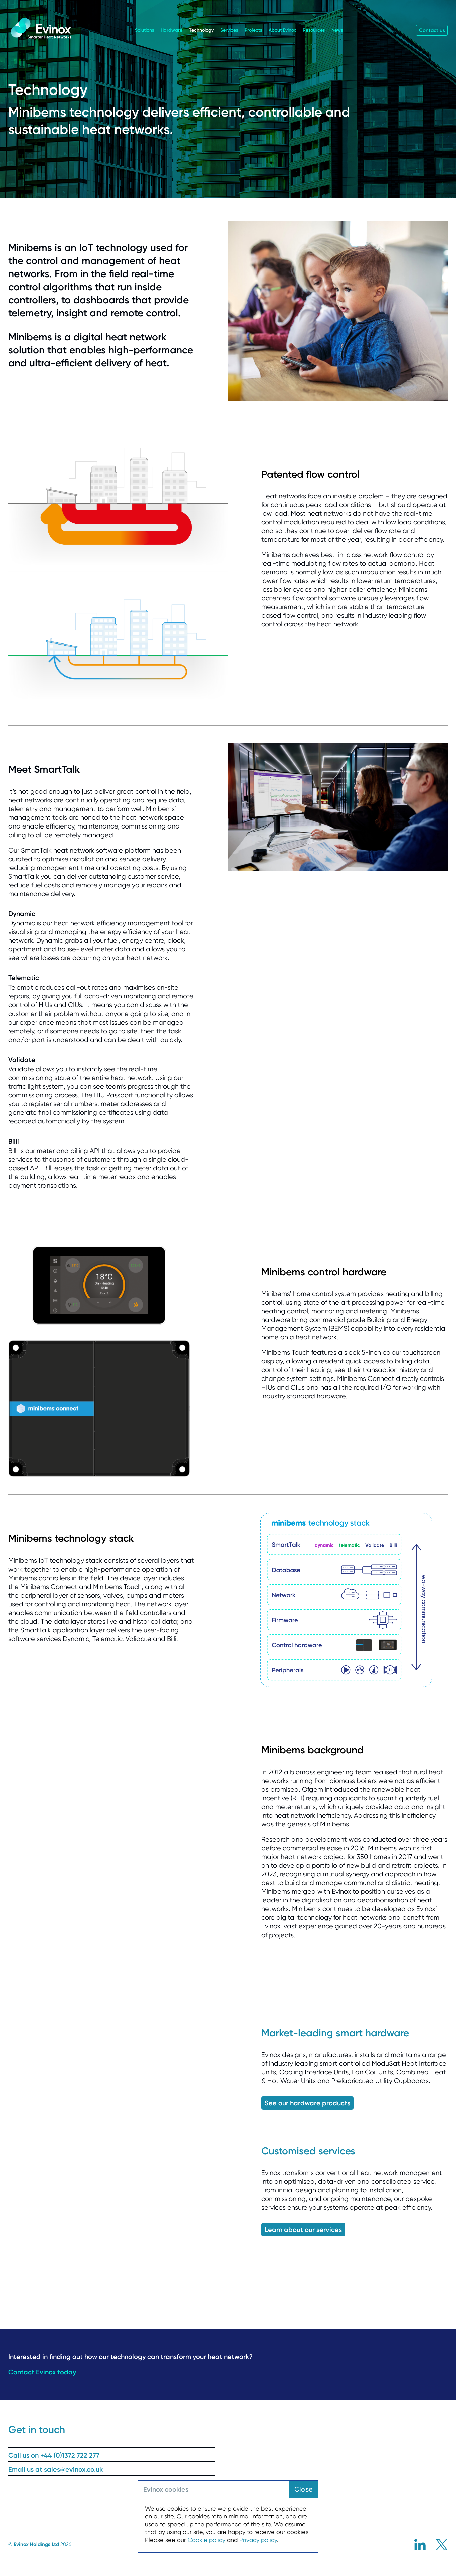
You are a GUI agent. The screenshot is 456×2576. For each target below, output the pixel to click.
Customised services (308, 2151)
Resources (314, 30)
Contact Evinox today (42, 2372)
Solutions (144, 30)
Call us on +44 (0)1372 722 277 (54, 2455)
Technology (201, 30)
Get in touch (37, 2430)
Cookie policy (206, 2540)
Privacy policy (258, 2540)
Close (304, 2489)
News (337, 30)
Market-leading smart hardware (335, 2033)
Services (229, 30)
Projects (253, 30)
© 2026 (40, 2544)
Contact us (432, 30)
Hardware (171, 30)
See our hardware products (307, 2103)
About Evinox (282, 30)
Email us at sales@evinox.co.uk (56, 2469)
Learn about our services (303, 2230)
